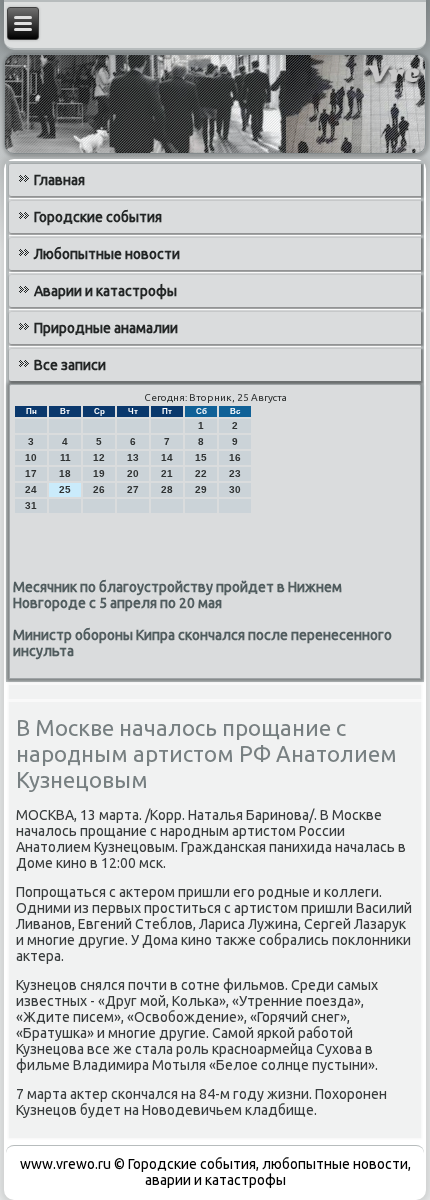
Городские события (98, 217)
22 (201, 473)
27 (133, 489)
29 (201, 489)
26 (99, 489)
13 (133, 457)
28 (167, 489)
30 (235, 489)
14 (167, 457)
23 (235, 473)
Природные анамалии (106, 328)
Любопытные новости (107, 254)
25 (65, 489)
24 (31, 489)
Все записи (70, 365)
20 (133, 473)
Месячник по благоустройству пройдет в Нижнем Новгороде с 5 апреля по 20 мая (177, 595)
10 (31, 457)
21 (167, 473)
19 (99, 473)
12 (99, 457)
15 (201, 457)
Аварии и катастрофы (105, 291)
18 (65, 473)
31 (31, 505)
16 (235, 457)
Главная (59, 180)
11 (65, 457)
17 (31, 473)
